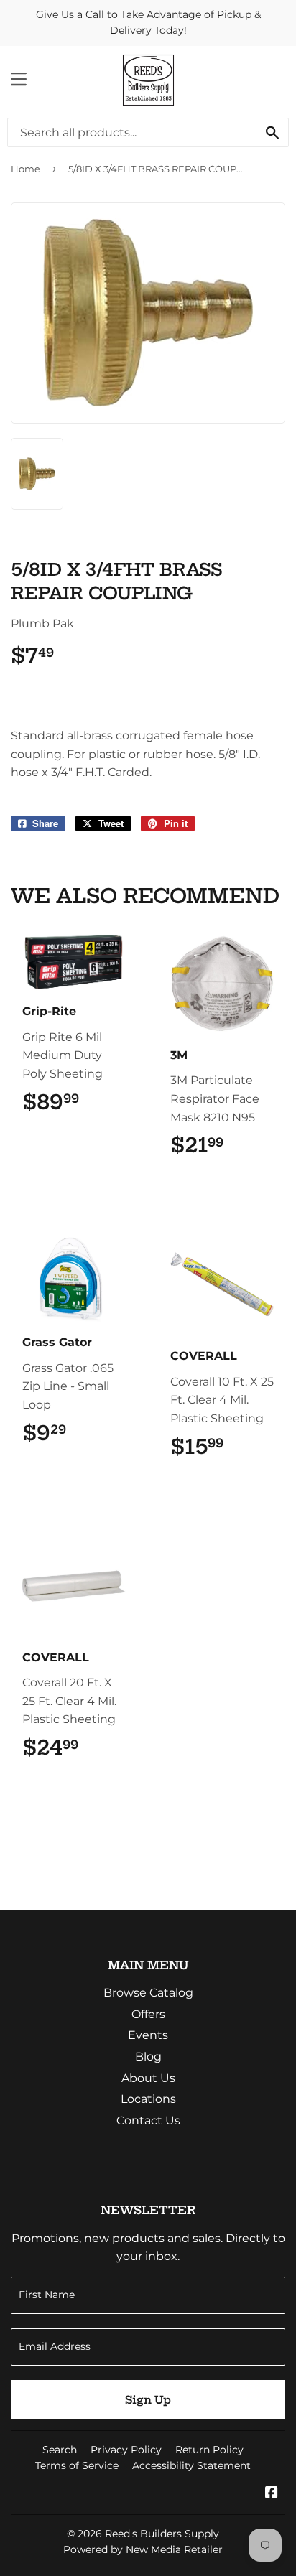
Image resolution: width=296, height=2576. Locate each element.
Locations (148, 2099)
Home (26, 169)
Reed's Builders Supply (162, 2534)
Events (148, 2035)
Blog (148, 2057)
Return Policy (209, 2450)
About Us (148, 2078)
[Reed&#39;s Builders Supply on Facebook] (272, 2494)
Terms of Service (77, 2465)
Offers (148, 2014)
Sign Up (148, 2400)
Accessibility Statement (191, 2465)
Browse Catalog (148, 1993)
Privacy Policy (126, 2450)
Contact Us (148, 2120)
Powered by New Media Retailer (143, 2549)
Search (60, 2450)
